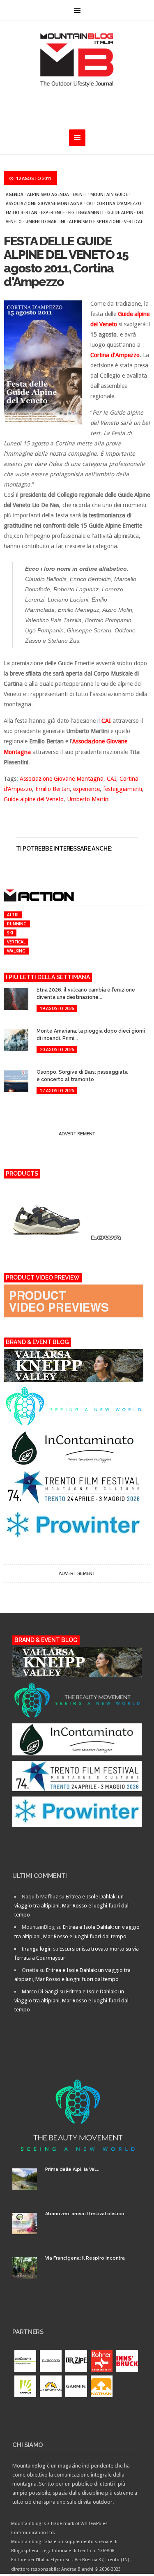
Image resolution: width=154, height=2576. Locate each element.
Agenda (15, 194)
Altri (13, 915)
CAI (90, 203)
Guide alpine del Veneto (34, 799)
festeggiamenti (86, 212)
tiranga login (37, 1949)
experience (53, 212)
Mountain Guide (109, 194)
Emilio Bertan (22, 212)
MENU (77, 10)
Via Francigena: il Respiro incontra (85, 2258)
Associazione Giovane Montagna (44, 203)
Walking (16, 951)
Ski (10, 933)
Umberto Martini (45, 221)
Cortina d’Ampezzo (115, 355)
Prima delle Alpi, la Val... (72, 2169)
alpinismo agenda (48, 194)
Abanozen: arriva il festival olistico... (87, 2214)
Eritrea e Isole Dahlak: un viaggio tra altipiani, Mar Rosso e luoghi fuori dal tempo (71, 1906)
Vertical (133, 221)
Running (17, 924)
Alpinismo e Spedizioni (95, 221)
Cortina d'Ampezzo (119, 203)
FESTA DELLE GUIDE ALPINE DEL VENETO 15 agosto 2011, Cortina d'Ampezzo (66, 261)
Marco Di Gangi (40, 1991)
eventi (80, 194)
